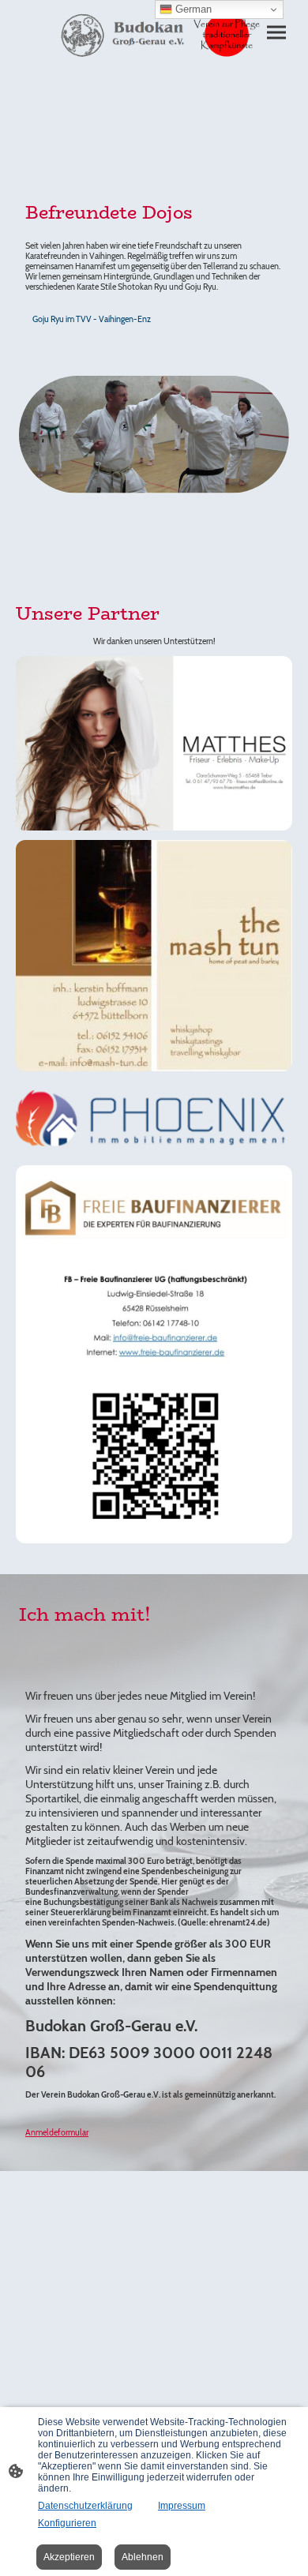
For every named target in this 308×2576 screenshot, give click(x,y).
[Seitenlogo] (154, 36)
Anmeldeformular (57, 2133)
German (192, 9)
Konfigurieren (67, 2523)
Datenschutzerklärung (85, 2506)
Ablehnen (143, 2557)
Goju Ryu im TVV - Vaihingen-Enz (92, 319)
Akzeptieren (69, 2557)
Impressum (182, 2506)
